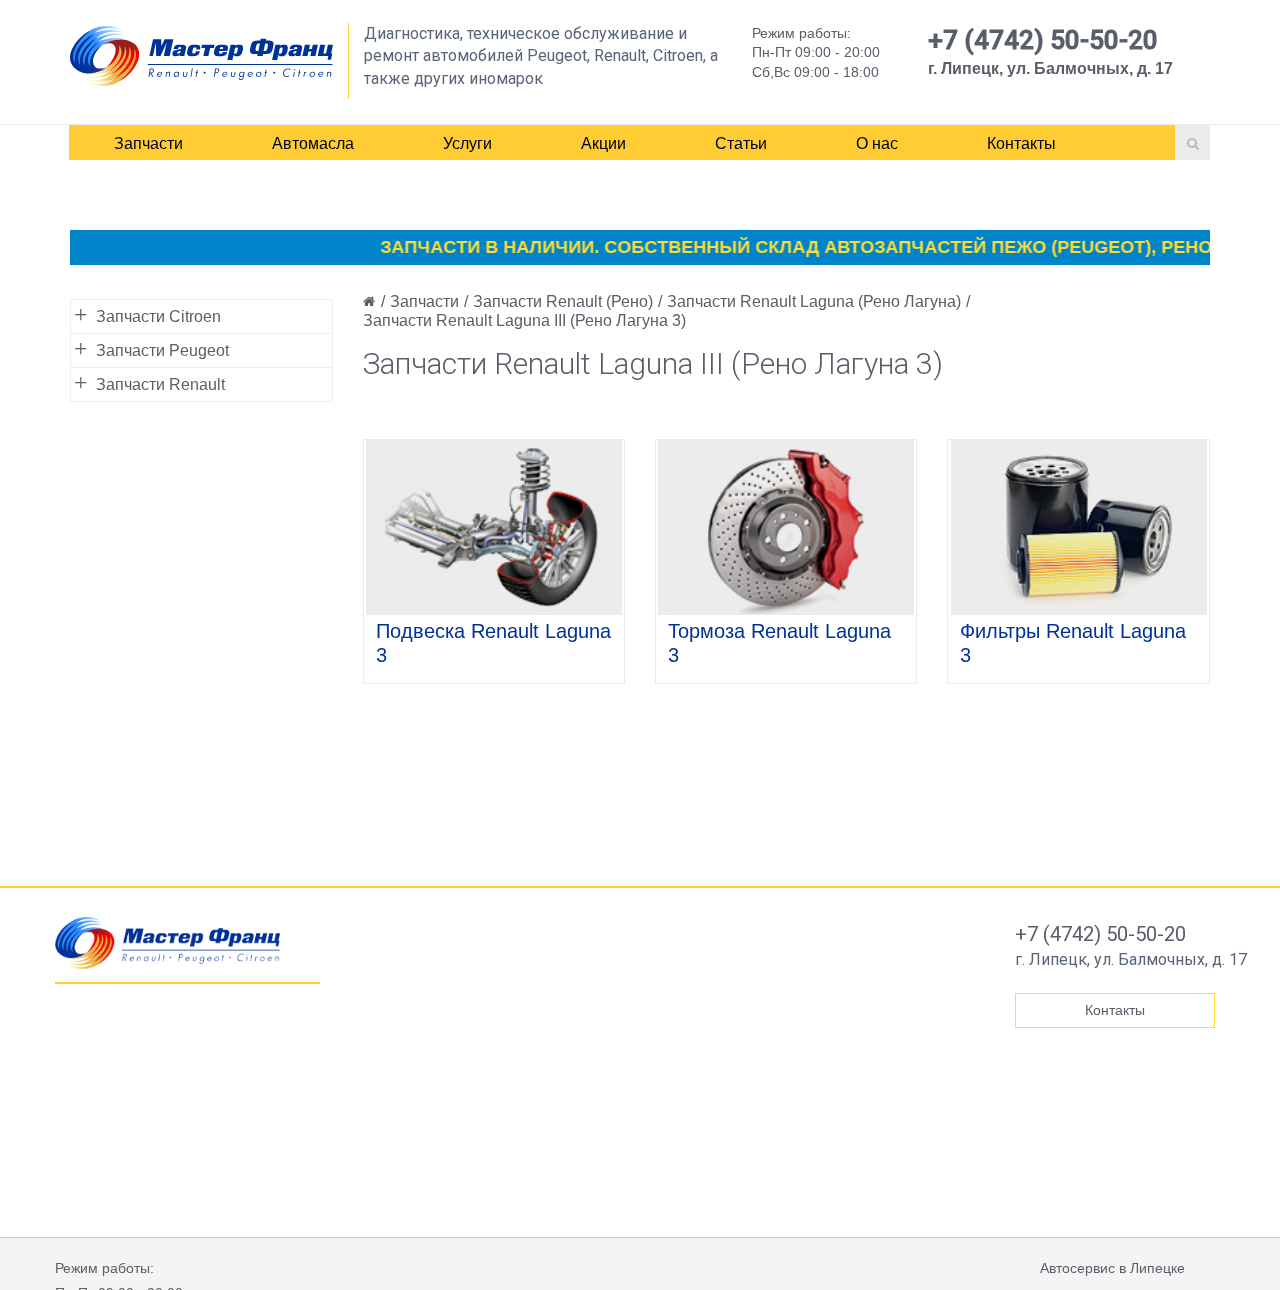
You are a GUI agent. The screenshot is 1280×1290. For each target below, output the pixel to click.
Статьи (741, 143)
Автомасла (313, 143)
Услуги (467, 143)
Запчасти (148, 143)
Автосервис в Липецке (1112, 1268)
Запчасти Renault (160, 384)
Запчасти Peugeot (162, 350)
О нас (877, 143)
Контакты (1021, 143)
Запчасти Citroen (158, 316)
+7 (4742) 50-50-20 (1043, 40)
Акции (603, 143)
